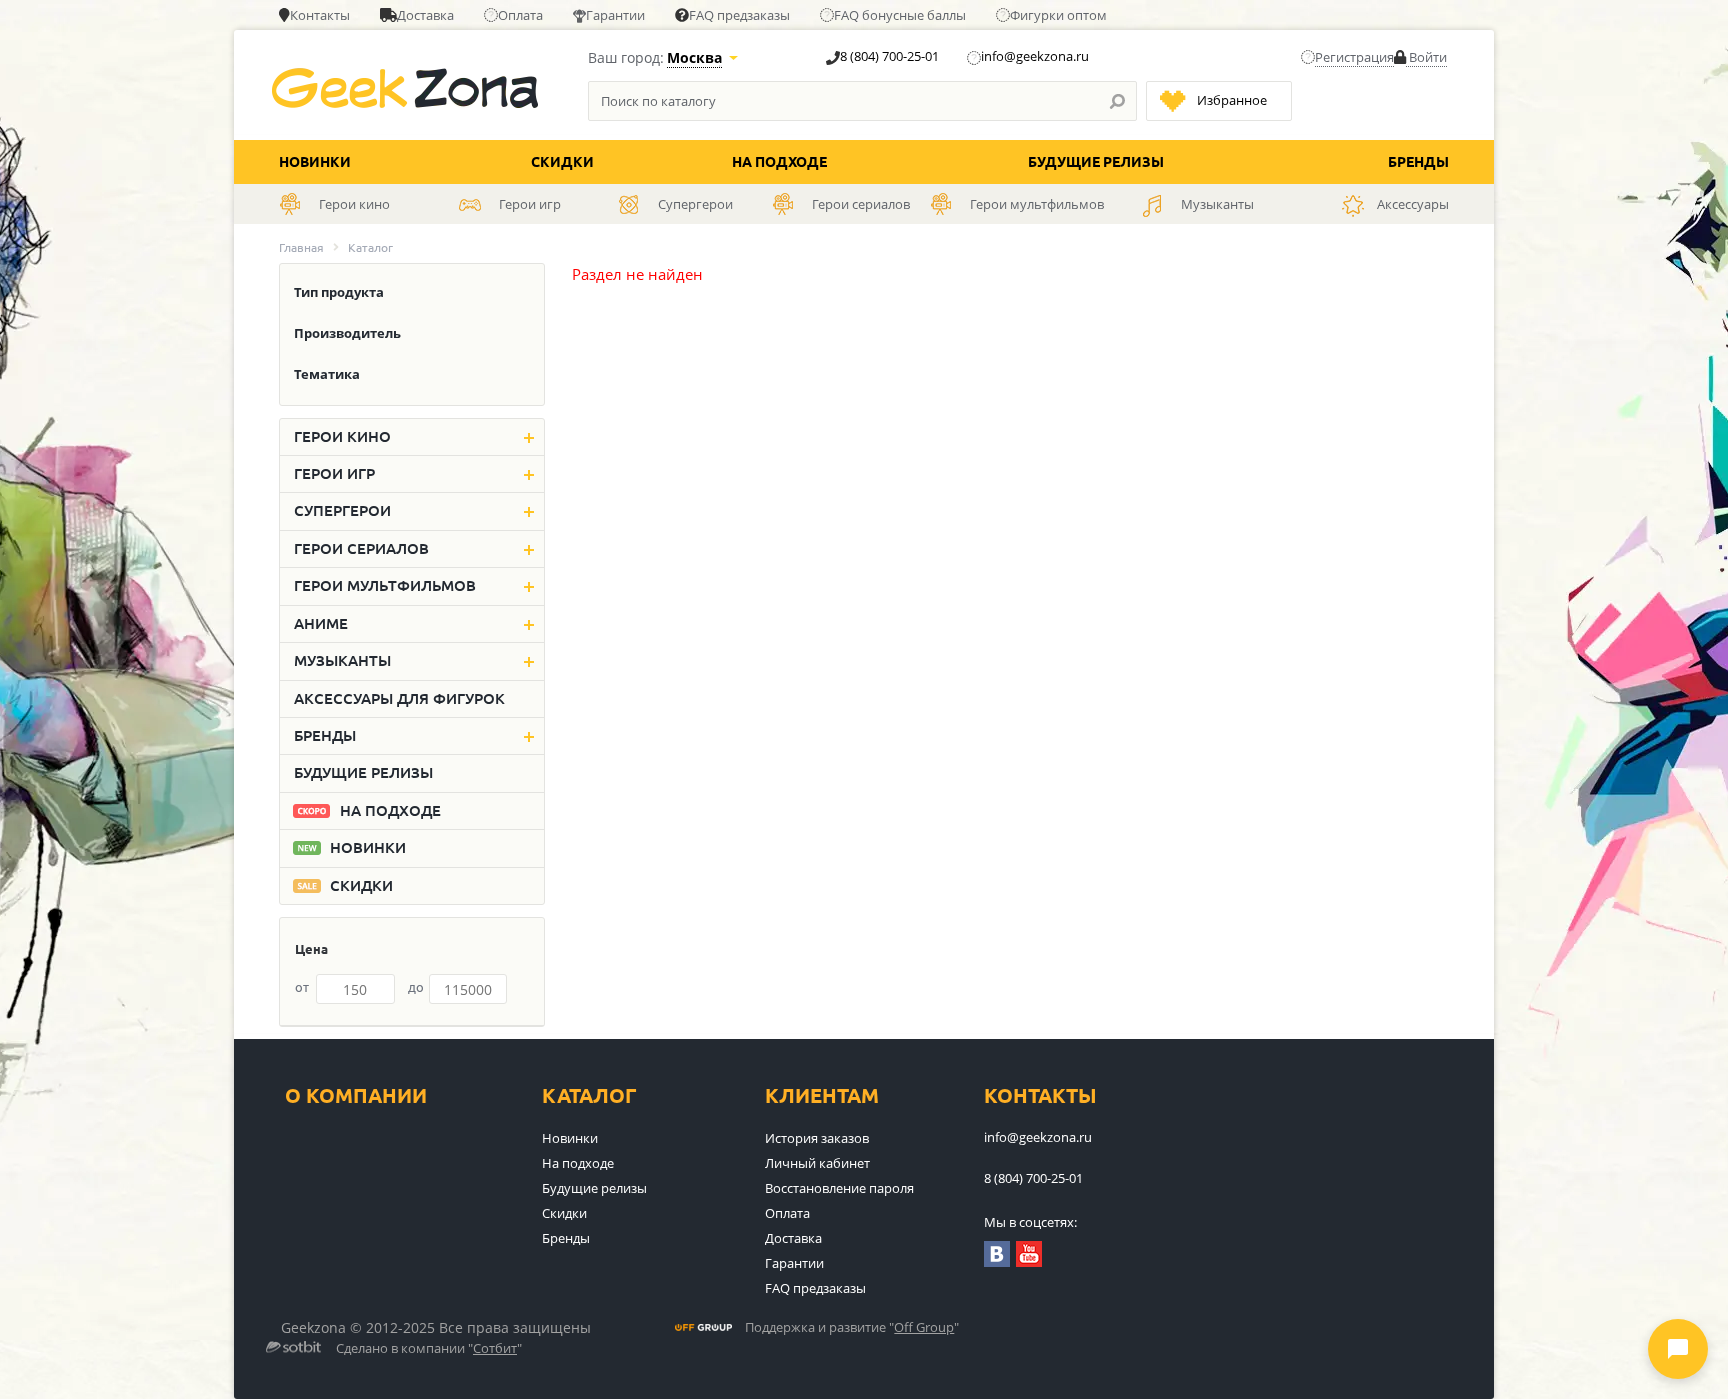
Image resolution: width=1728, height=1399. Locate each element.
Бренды (1418, 162)
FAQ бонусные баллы (900, 15)
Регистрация (1354, 57)
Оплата (520, 15)
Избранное (1232, 100)
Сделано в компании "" (429, 1349)
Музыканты (342, 660)
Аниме (321, 623)
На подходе (779, 162)
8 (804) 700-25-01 (889, 56)
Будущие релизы (1096, 162)
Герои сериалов (361, 548)
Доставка (425, 15)
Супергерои (342, 510)
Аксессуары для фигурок (399, 698)
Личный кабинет (817, 1163)
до (416, 987)
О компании (356, 1095)
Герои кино (342, 436)
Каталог (589, 1095)
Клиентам (822, 1095)
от (302, 987)
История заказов (817, 1138)
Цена (311, 949)
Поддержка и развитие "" (852, 1328)
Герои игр (334, 473)
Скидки (562, 162)
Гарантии (615, 15)
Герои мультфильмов (385, 585)
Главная (301, 247)
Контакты (320, 15)
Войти (1426, 57)
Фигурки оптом (1058, 15)
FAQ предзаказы (739, 15)
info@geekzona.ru (1035, 56)
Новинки (315, 162)
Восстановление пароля (839, 1188)
